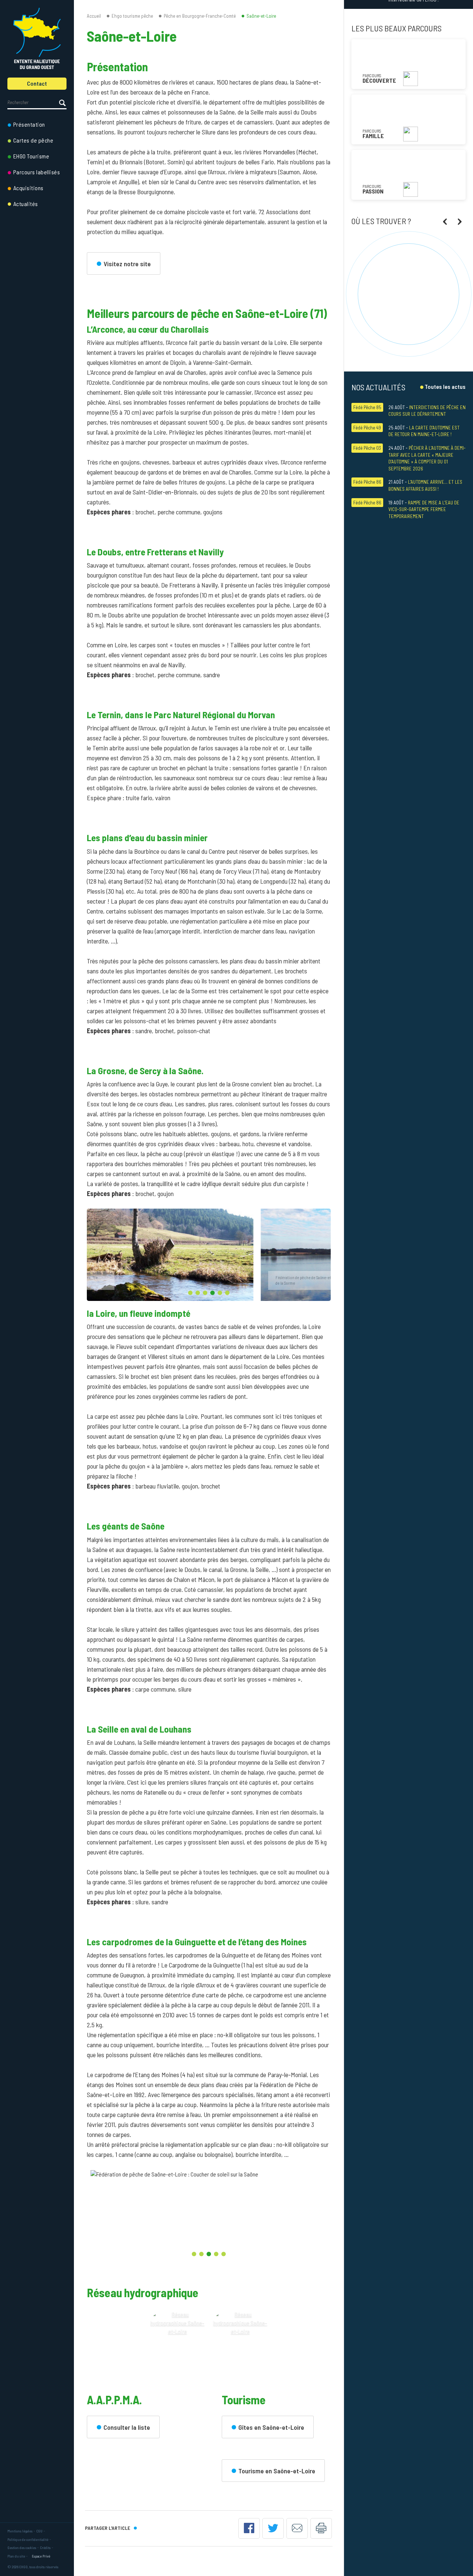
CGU (39, 2531)
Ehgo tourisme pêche (132, 16)
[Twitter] (273, 2528)
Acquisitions (28, 188)
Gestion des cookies (22, 2548)
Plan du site (16, 2556)
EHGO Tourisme (31, 156)
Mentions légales (20, 2531)
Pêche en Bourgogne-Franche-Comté (200, 16)
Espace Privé (41, 2556)
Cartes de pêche (33, 140)
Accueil (94, 16)
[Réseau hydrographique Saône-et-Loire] (177, 2338)
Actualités (26, 204)
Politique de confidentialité (28, 2539)
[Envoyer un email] (297, 2528)
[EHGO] (37, 39)
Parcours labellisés (37, 172)
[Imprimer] (321, 2528)
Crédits (45, 2548)
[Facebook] (249, 2528)
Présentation (29, 124)
